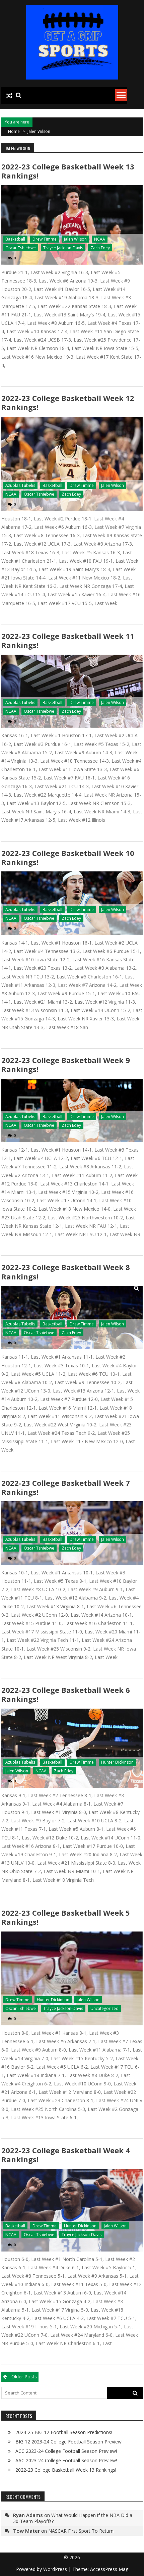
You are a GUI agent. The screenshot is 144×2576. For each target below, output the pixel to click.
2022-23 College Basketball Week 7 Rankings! (66, 1487)
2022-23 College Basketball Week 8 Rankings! (66, 1272)
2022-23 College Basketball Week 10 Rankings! (68, 857)
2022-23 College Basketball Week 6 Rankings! (66, 1694)
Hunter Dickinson (117, 1762)
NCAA (100, 239)
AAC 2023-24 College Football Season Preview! (66, 2460)
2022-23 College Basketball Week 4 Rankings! (66, 2155)
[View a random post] (9, 96)
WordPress (56, 2569)
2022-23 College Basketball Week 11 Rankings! (68, 640)
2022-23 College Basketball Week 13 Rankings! (68, 171)
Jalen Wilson (75, 239)
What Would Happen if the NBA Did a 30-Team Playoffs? (73, 2518)
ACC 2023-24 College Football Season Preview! (66, 2451)
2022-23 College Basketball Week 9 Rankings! (66, 1065)
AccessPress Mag (109, 2569)
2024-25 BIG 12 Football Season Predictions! (64, 2432)
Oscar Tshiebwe (21, 248)
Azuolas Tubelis (20, 485)
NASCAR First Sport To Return (81, 2531)
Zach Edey (100, 248)
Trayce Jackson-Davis (63, 248)
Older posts (24, 2377)
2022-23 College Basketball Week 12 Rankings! (68, 402)
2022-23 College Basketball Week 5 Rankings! (66, 1917)
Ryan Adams (28, 2515)
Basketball (15, 239)
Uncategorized (104, 2008)
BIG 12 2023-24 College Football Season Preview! (69, 2442)
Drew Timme (45, 239)
